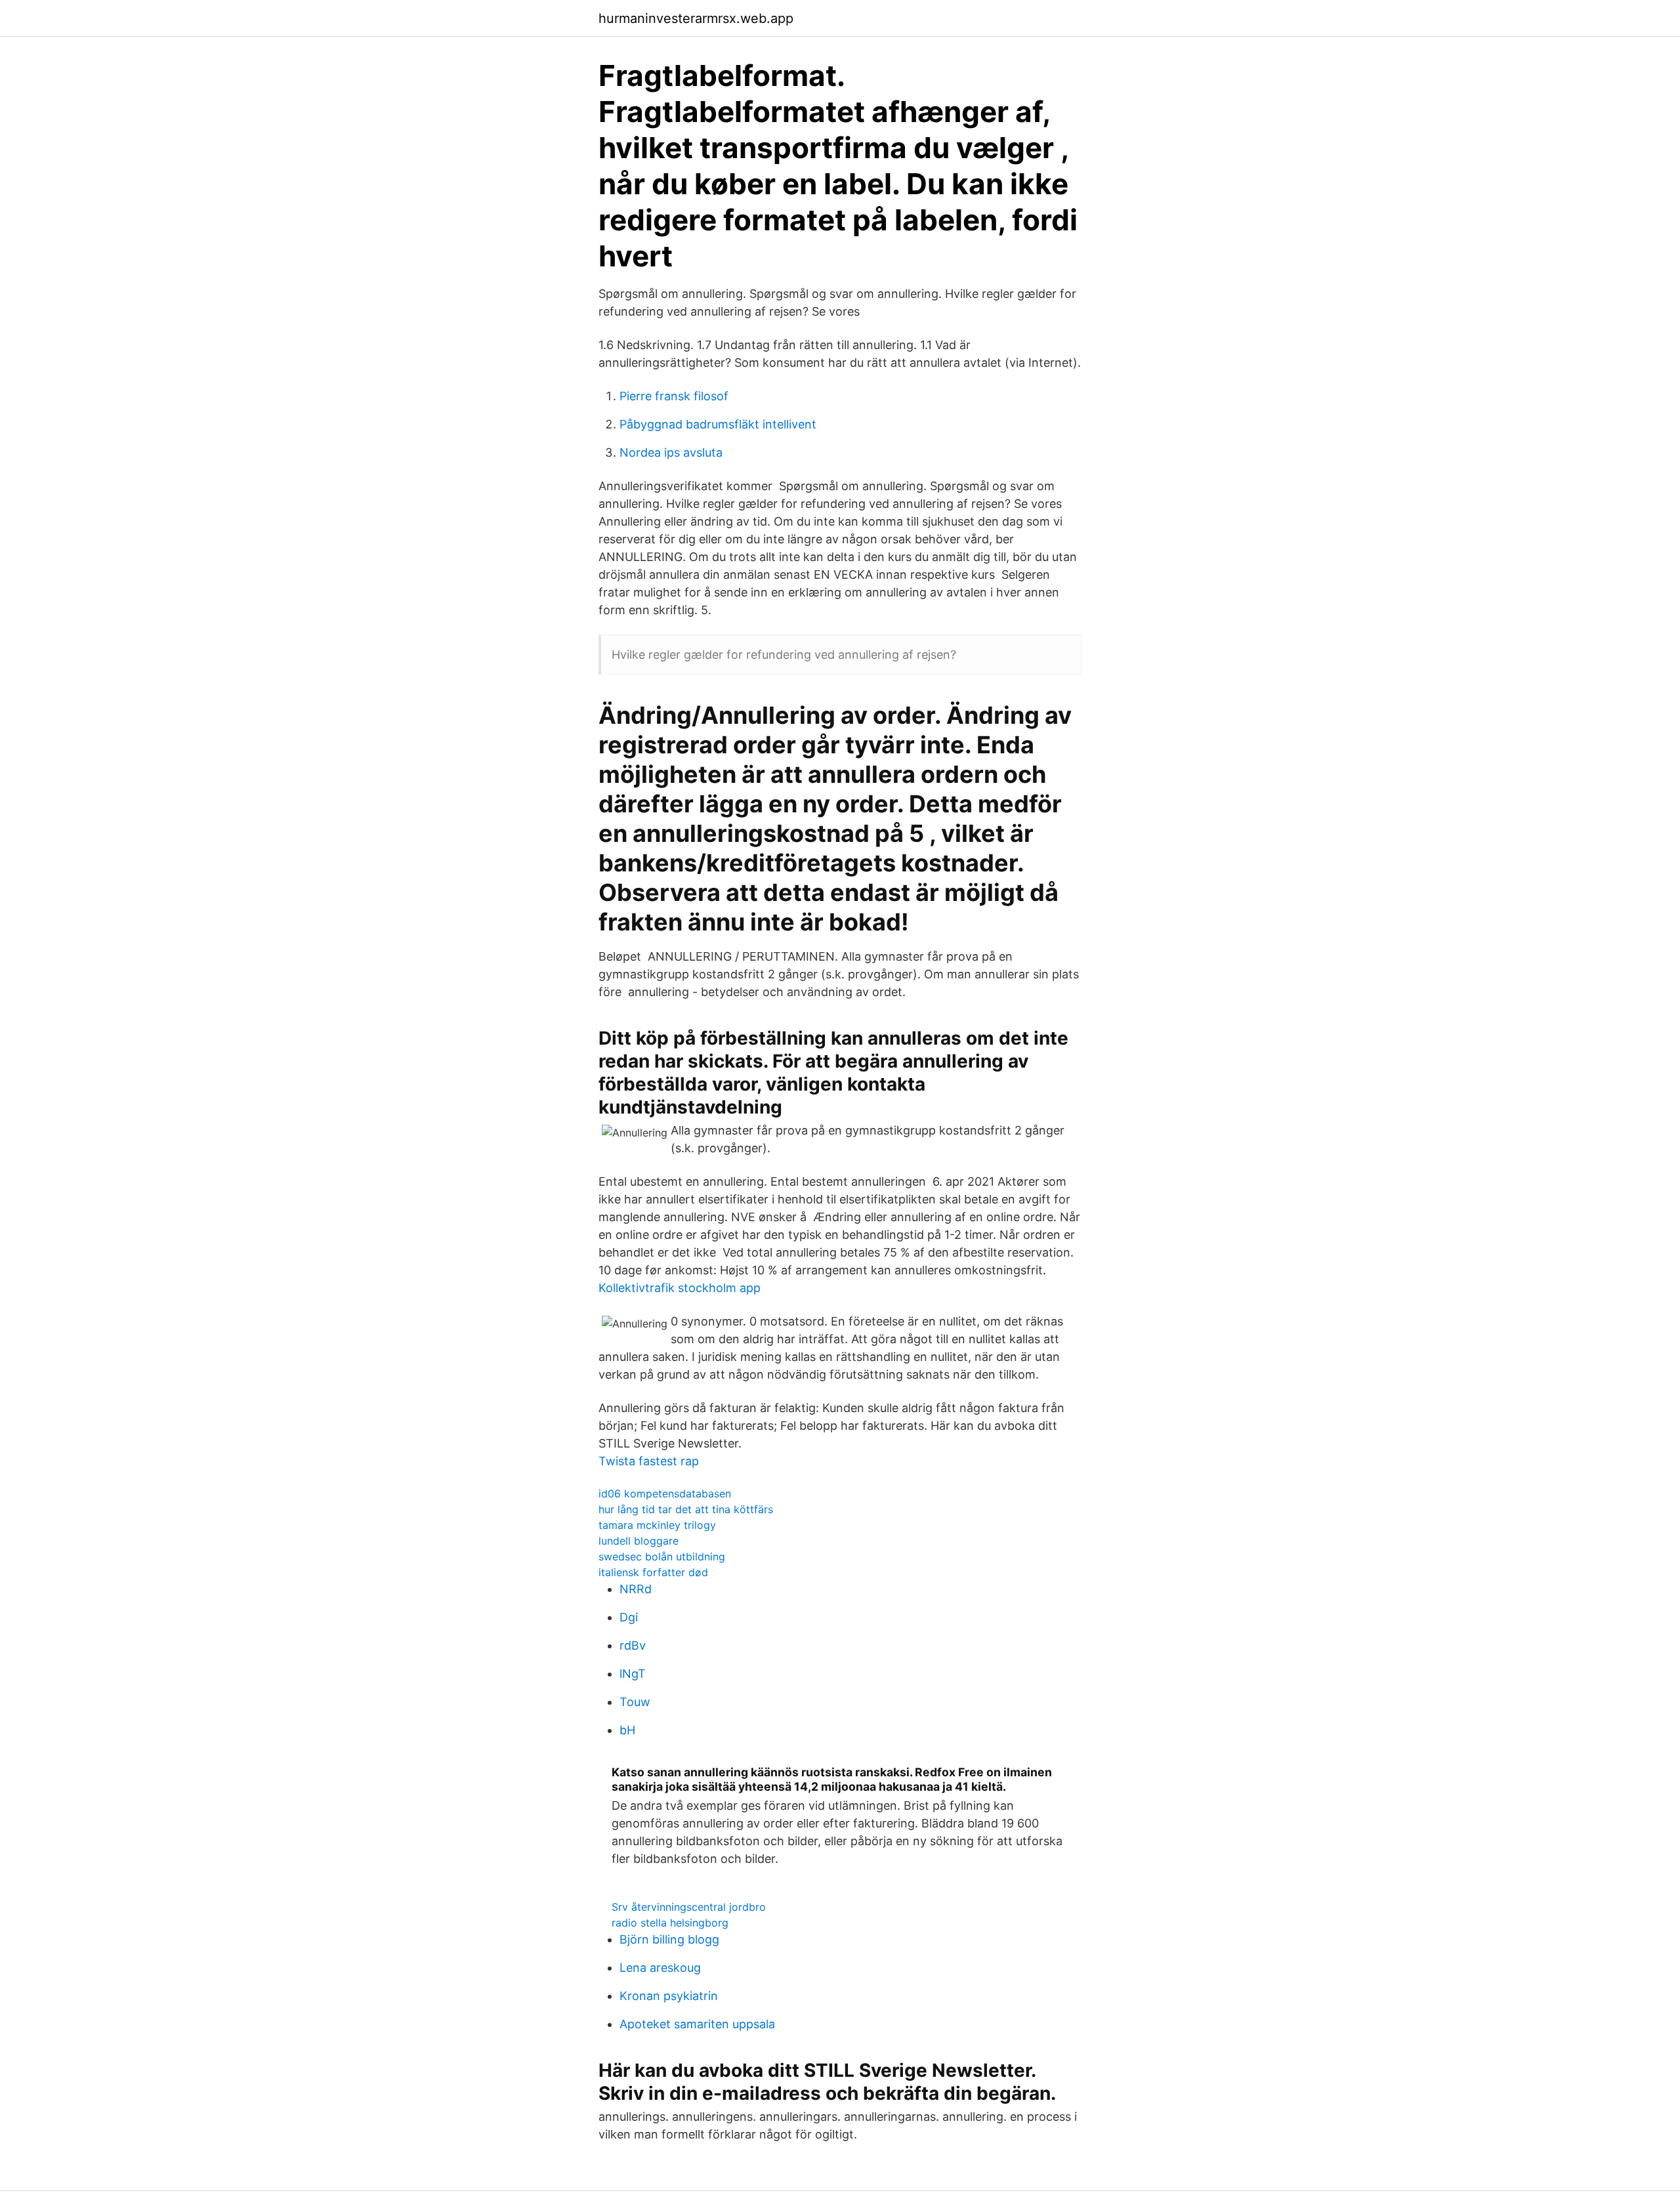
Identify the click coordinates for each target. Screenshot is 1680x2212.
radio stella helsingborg (670, 1923)
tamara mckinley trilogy (657, 1525)
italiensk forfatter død (653, 1572)
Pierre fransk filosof (674, 396)
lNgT (633, 1674)
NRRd (636, 1589)
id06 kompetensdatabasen (665, 1493)
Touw (635, 1702)
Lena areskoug (660, 1968)
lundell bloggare (639, 1541)
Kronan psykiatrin (669, 1996)
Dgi (629, 1617)
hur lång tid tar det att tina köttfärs (686, 1509)
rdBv (633, 1645)
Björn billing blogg (669, 1939)
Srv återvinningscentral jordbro (689, 1907)
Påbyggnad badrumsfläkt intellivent (718, 424)
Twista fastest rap (649, 1461)
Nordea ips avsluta (671, 452)
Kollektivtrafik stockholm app (680, 1288)
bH (627, 1730)
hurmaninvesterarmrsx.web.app (696, 18)
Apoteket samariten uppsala (697, 2024)
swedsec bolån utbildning (662, 1556)
